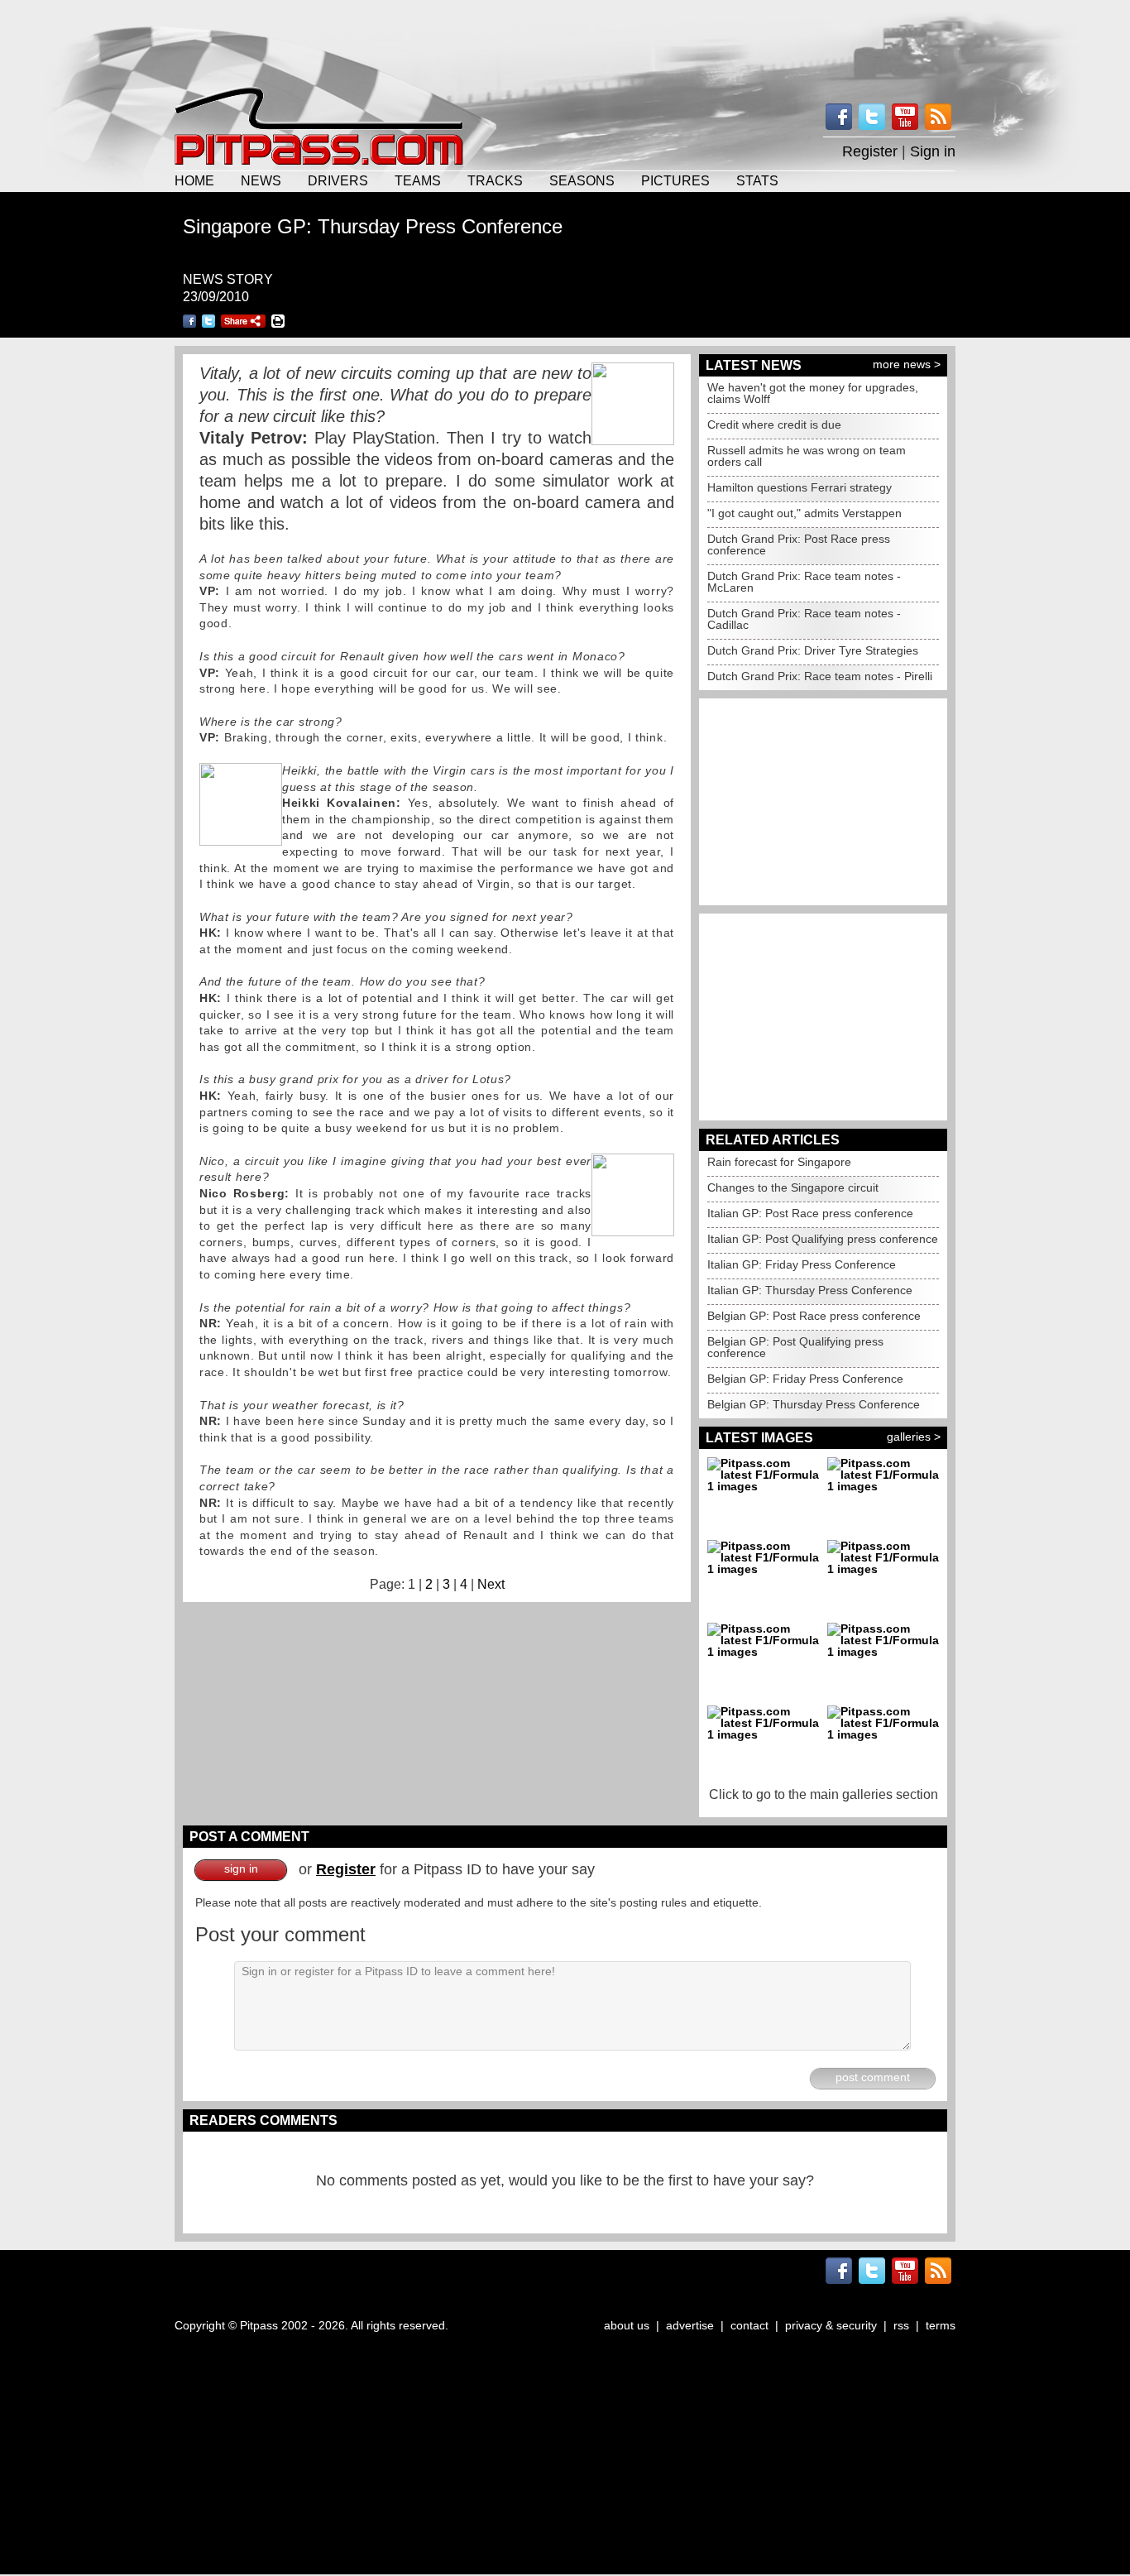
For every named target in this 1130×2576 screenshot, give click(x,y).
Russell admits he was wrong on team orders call (807, 456)
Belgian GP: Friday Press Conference (805, 1379)
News (261, 180)
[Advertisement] (565, 41)
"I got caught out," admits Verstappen (804, 513)
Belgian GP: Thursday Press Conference (814, 1404)
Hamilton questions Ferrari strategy (800, 487)
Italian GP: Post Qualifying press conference (823, 1239)
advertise (690, 2325)
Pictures (675, 180)
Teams (418, 180)
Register (870, 151)
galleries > (914, 1437)
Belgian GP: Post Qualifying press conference (795, 1347)
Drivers (338, 180)
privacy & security (831, 2325)
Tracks (495, 180)
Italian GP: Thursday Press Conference (810, 1290)
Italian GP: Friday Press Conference (802, 1264)
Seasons (582, 180)
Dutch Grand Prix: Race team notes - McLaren (804, 582)
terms (941, 2325)
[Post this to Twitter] (208, 321)
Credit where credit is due (774, 425)
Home (194, 180)
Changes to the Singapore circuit (793, 1187)
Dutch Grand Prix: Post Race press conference (799, 544)
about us (627, 2325)
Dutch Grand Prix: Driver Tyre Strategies (813, 650)
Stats (757, 180)
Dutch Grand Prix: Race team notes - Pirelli (820, 676)
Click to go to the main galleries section (824, 1794)
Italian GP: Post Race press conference (810, 1213)
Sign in (933, 151)
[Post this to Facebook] (189, 321)
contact (749, 2325)
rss (901, 2325)
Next (491, 1584)
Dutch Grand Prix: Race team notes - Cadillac (804, 619)
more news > (907, 364)
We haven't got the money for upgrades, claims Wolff (813, 393)
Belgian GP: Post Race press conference (814, 1316)
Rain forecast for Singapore (779, 1162)
